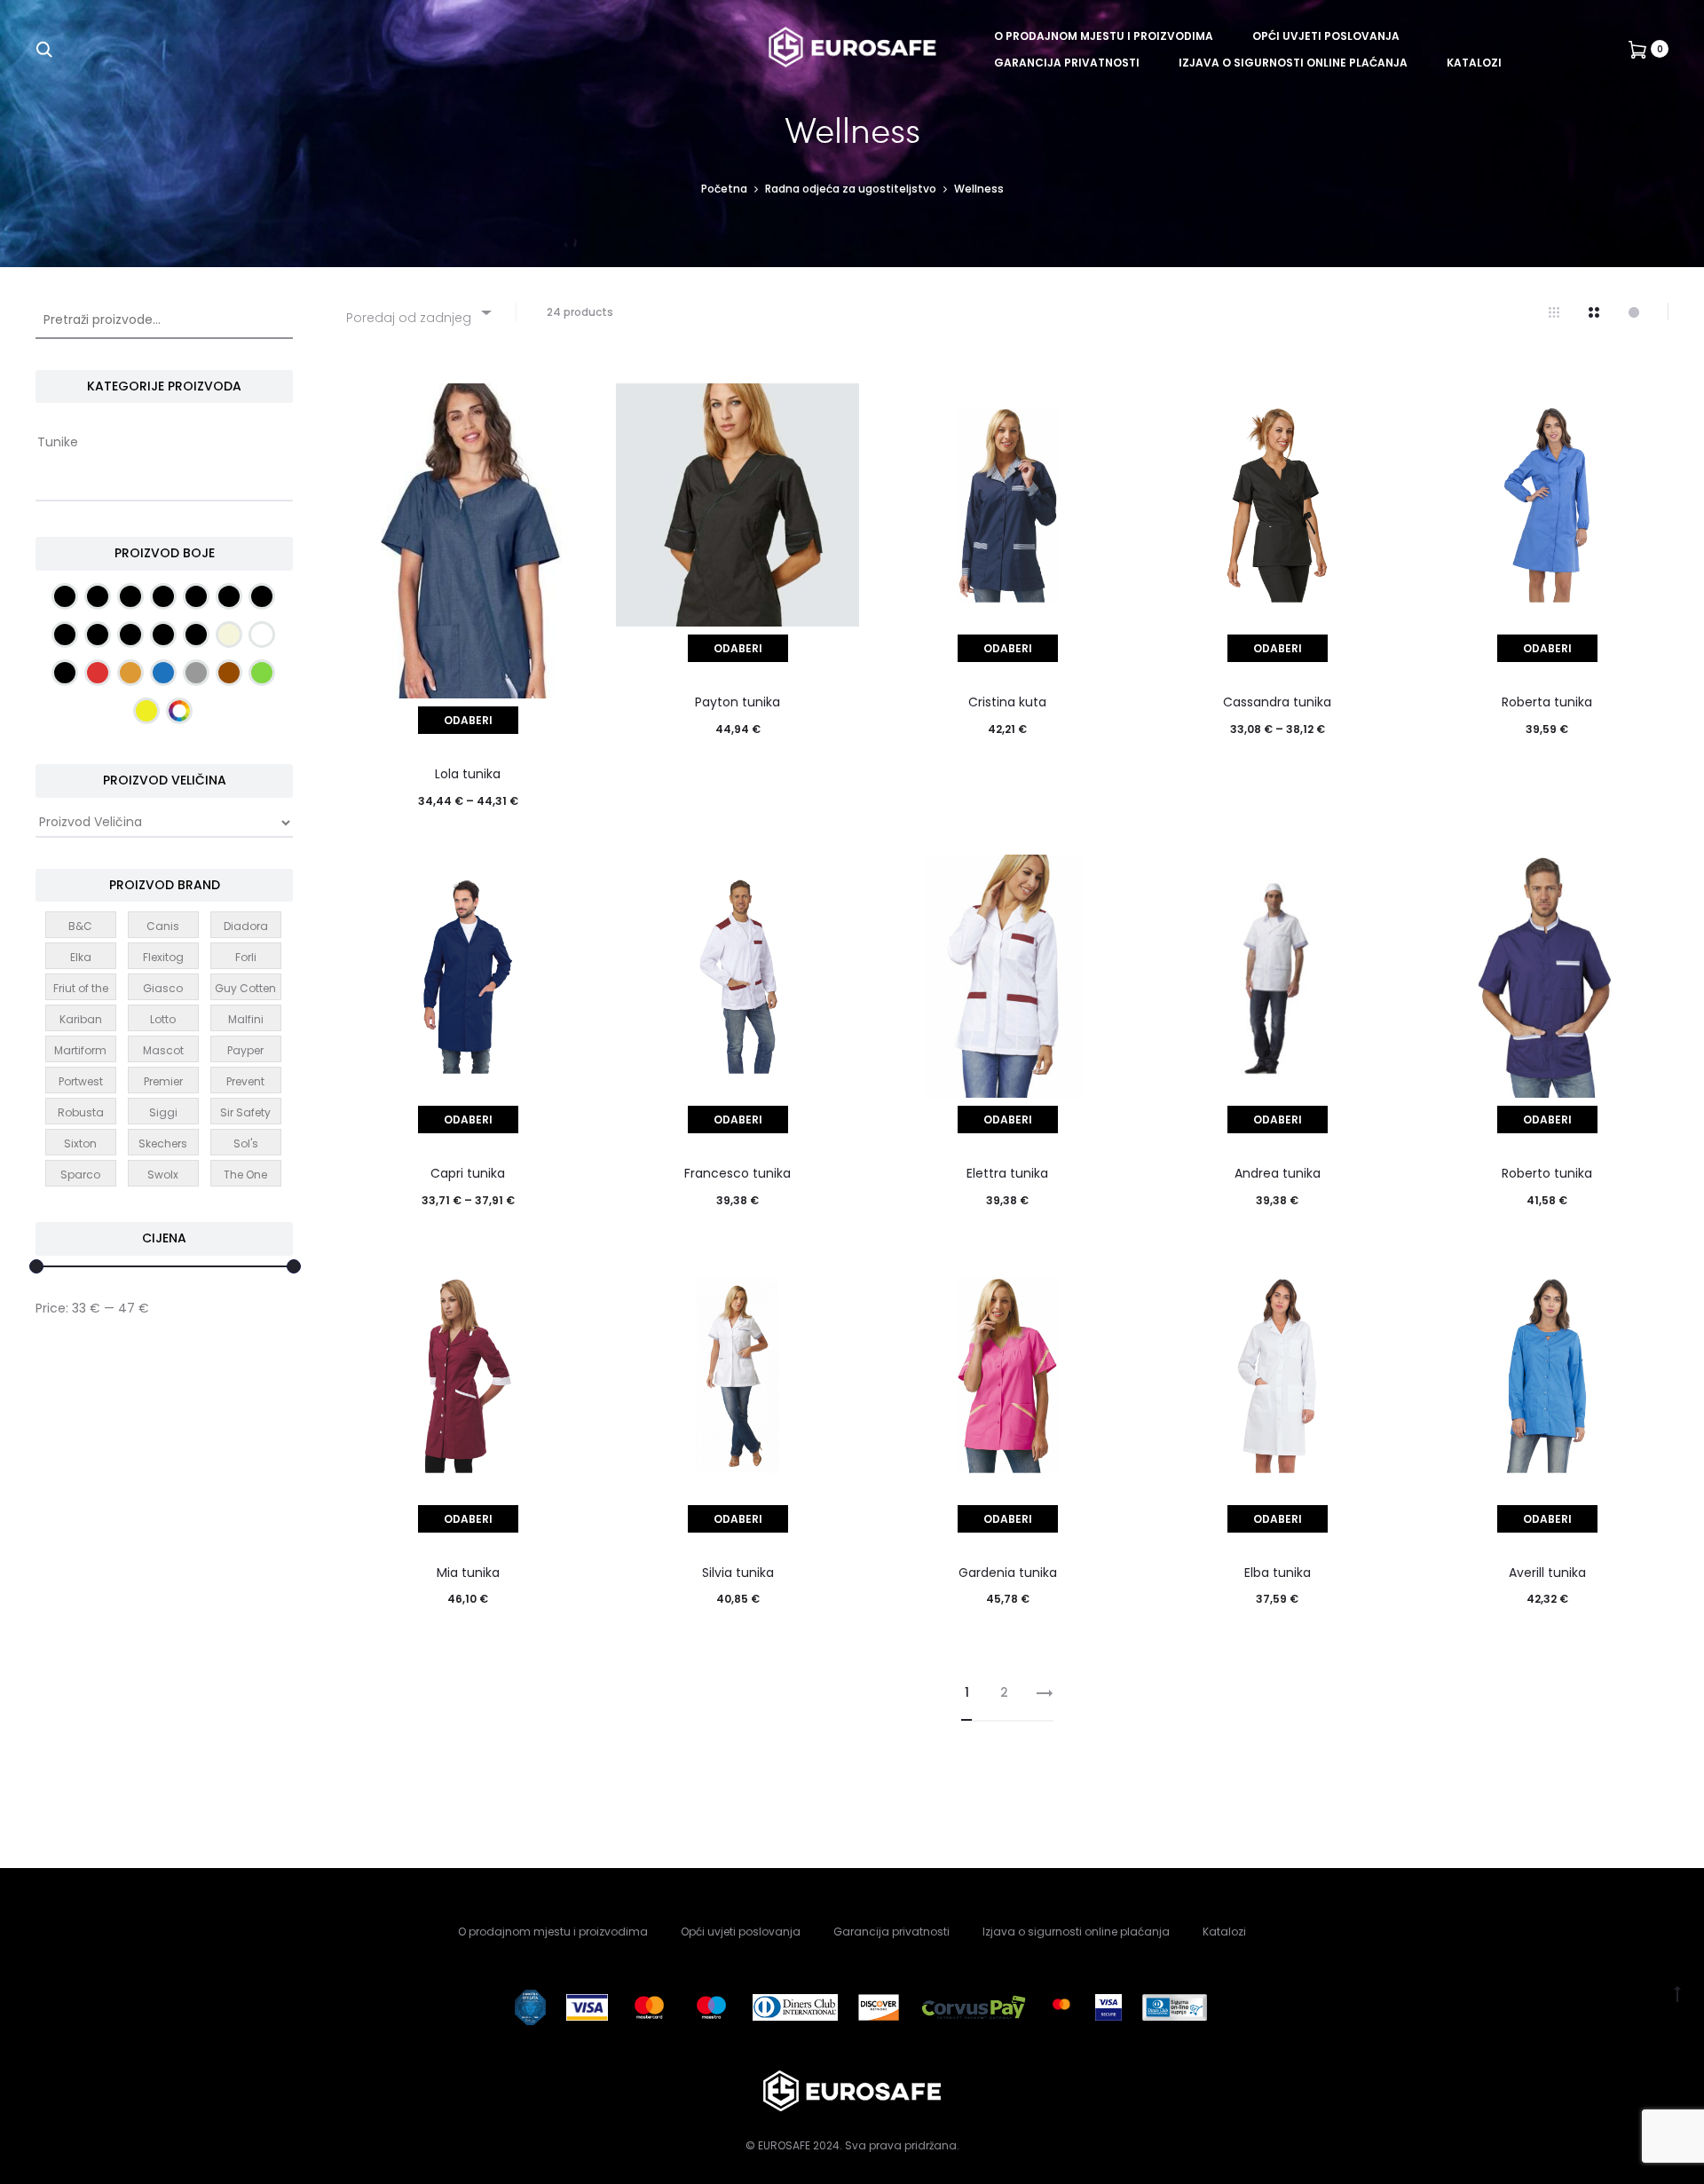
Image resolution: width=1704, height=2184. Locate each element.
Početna (724, 189)
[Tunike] (164, 443)
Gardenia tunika (1008, 1573)
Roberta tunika (1547, 702)
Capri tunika (468, 1173)
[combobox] (418, 312)
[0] (1637, 49)
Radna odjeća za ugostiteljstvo (851, 189)
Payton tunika (738, 702)
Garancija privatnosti (1067, 63)
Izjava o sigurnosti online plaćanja (1293, 63)
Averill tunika (1547, 1573)
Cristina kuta (1007, 702)
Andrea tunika (1278, 1173)
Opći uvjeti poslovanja (1326, 36)
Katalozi (1474, 63)
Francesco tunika (738, 1173)
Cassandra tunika (1277, 702)
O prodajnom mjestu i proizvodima (1104, 36)
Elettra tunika (1007, 1173)
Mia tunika (468, 1573)
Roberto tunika (1547, 1173)
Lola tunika (468, 774)
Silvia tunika (738, 1573)
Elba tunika (1278, 1573)
